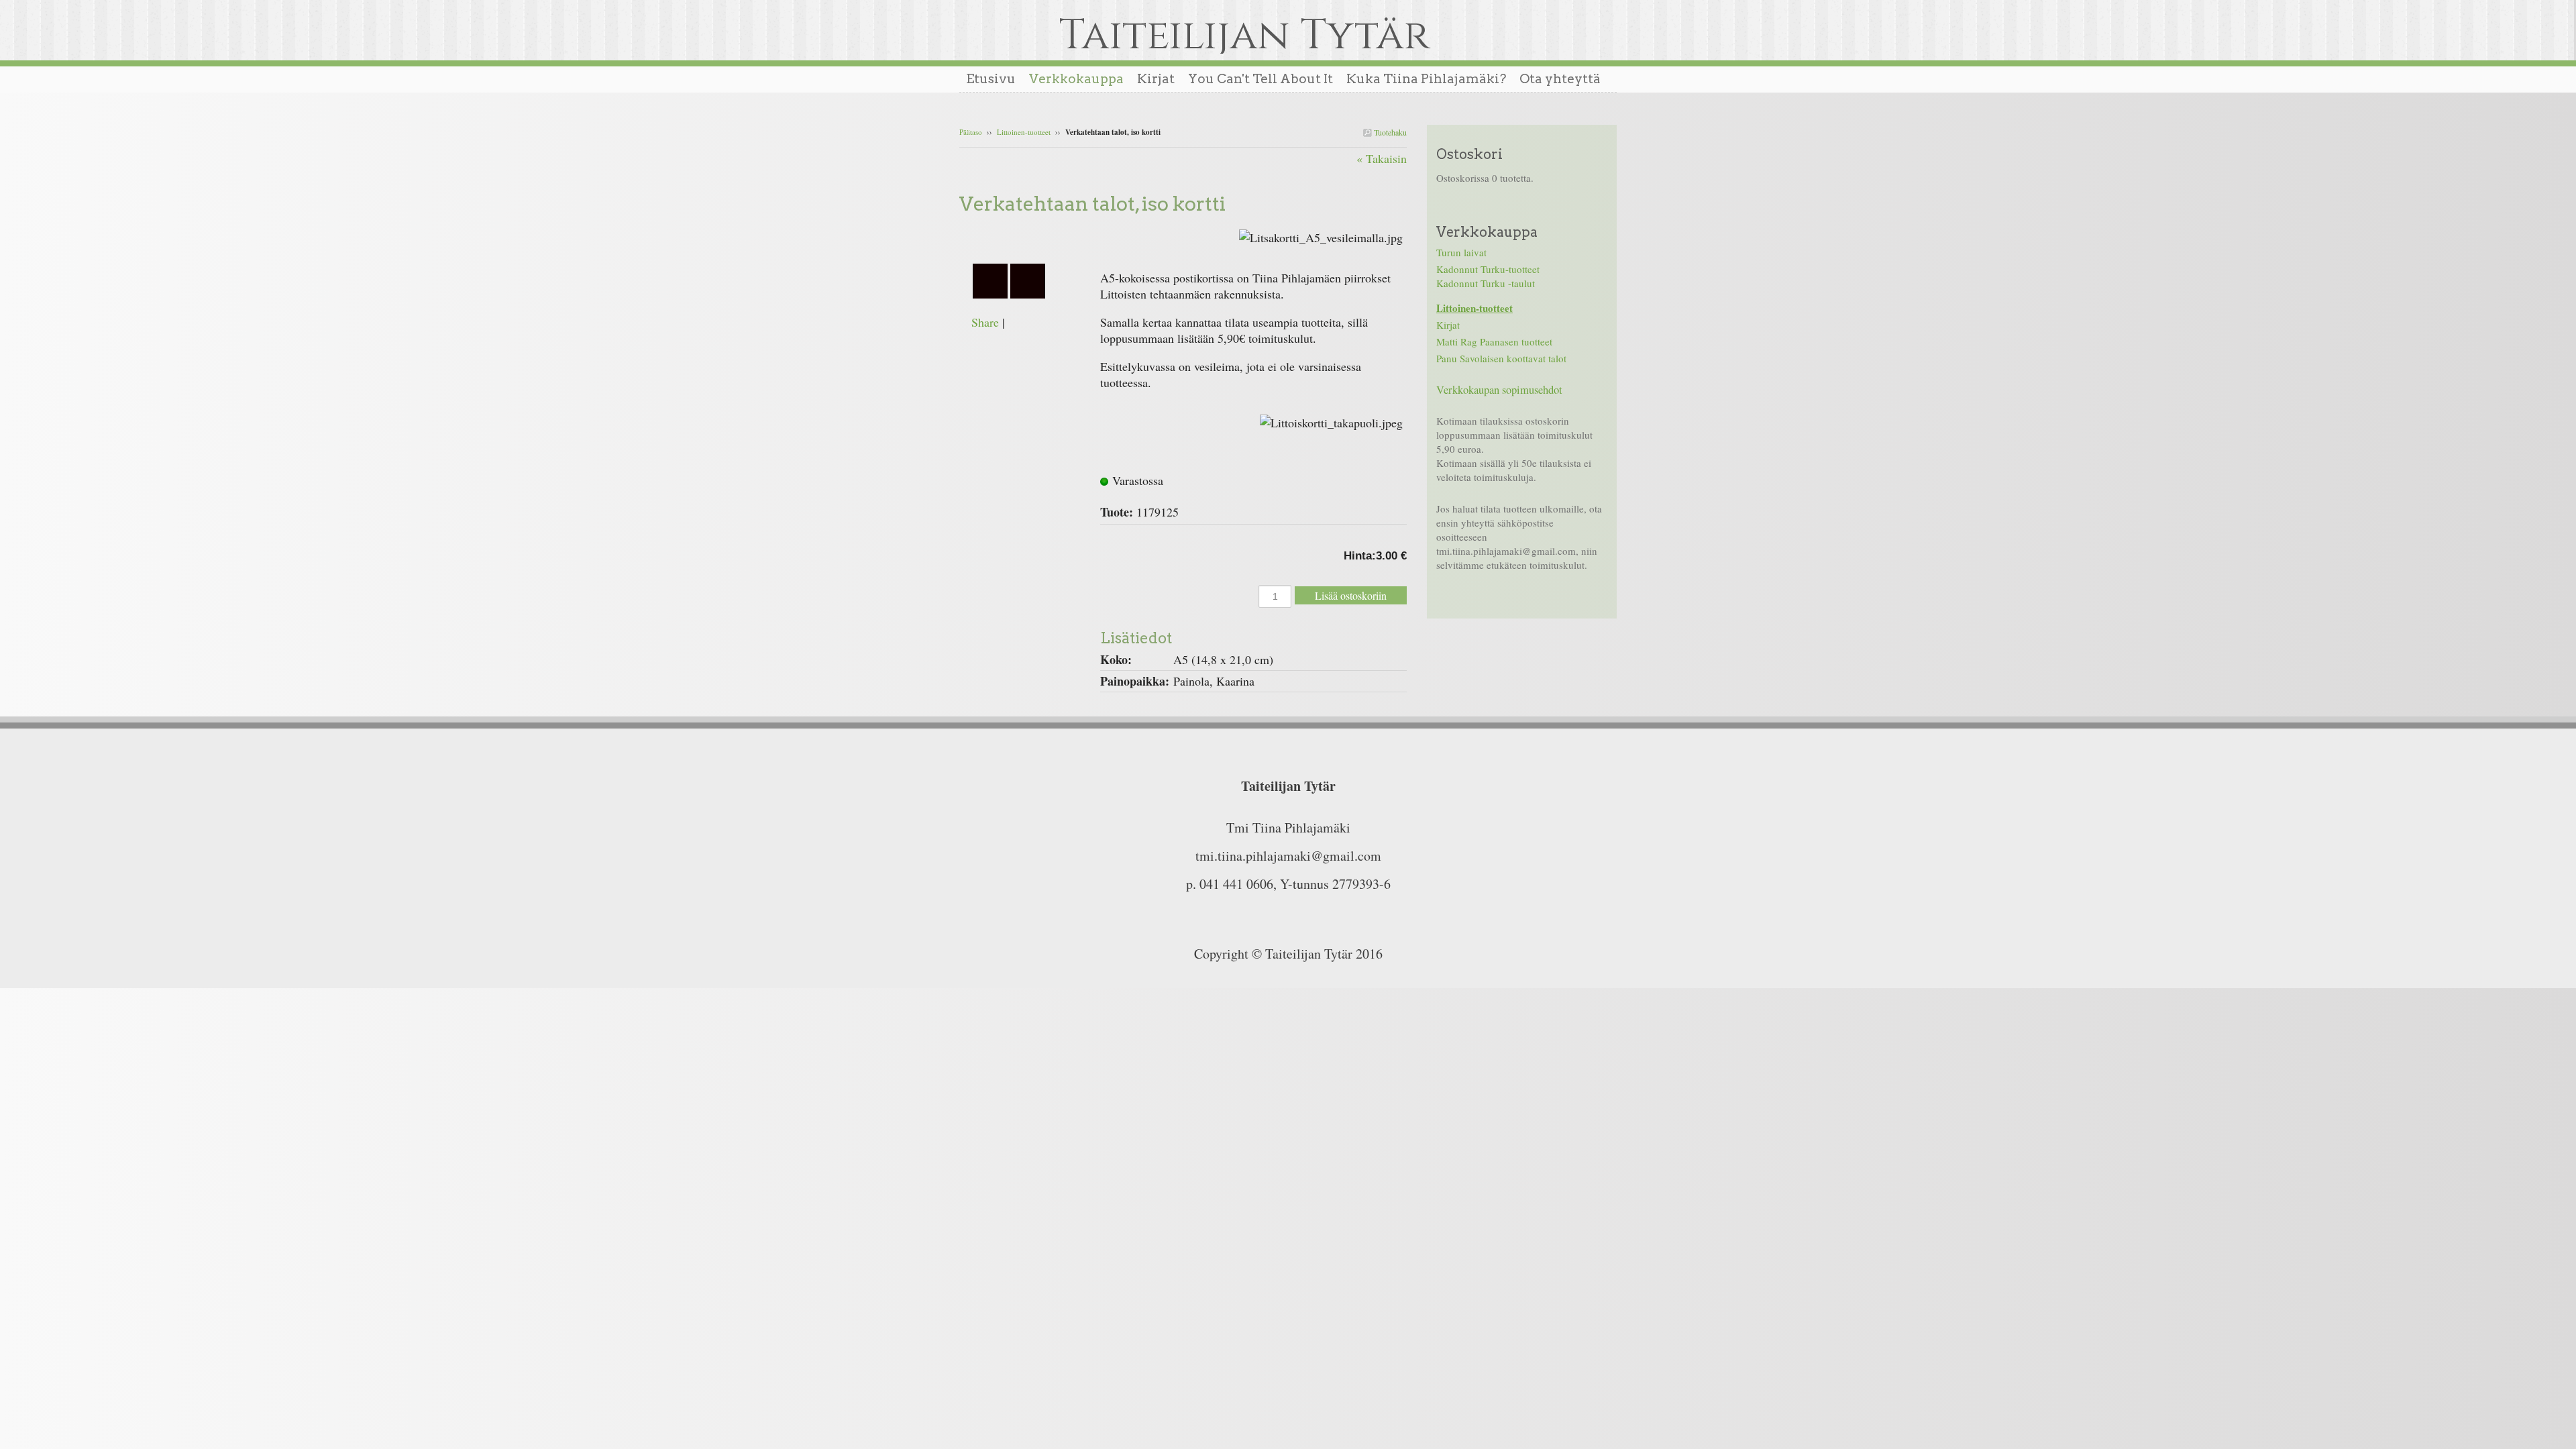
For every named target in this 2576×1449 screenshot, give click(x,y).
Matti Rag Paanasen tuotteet (1494, 341)
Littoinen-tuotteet (1024, 132)
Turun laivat (1461, 252)
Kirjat (1448, 325)
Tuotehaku (1389, 132)
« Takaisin (1382, 158)
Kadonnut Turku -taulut (1486, 283)
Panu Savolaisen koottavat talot (1501, 358)
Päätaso (971, 132)
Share (985, 322)
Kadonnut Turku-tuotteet (1488, 269)
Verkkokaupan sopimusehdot (1499, 390)
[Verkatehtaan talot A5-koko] (1030, 235)
